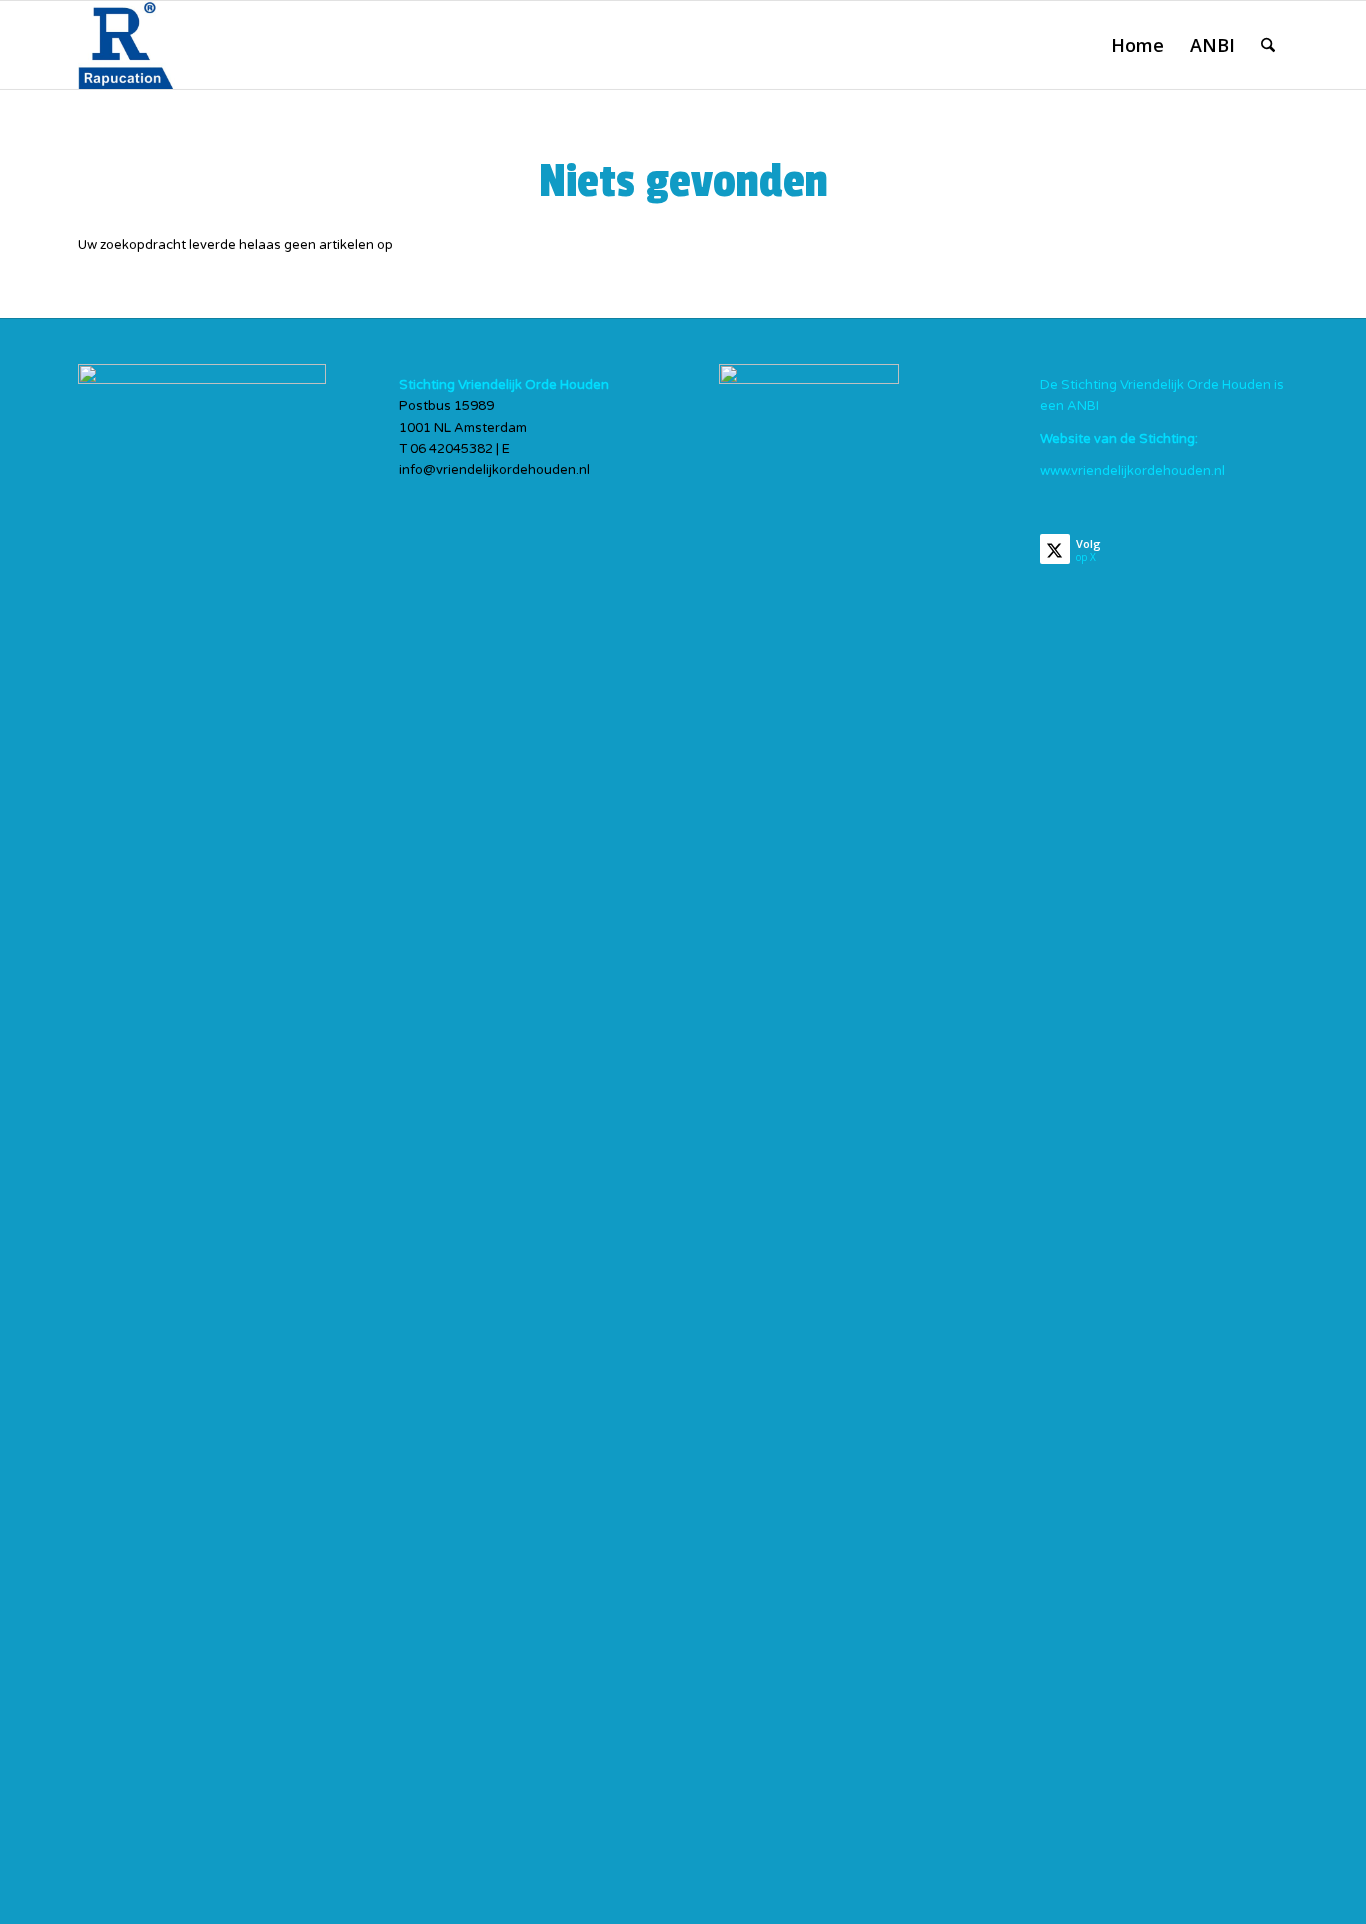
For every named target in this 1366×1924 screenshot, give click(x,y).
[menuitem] (1137, 45)
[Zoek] (1268, 45)
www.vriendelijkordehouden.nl (1132, 471)
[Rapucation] (126, 45)
